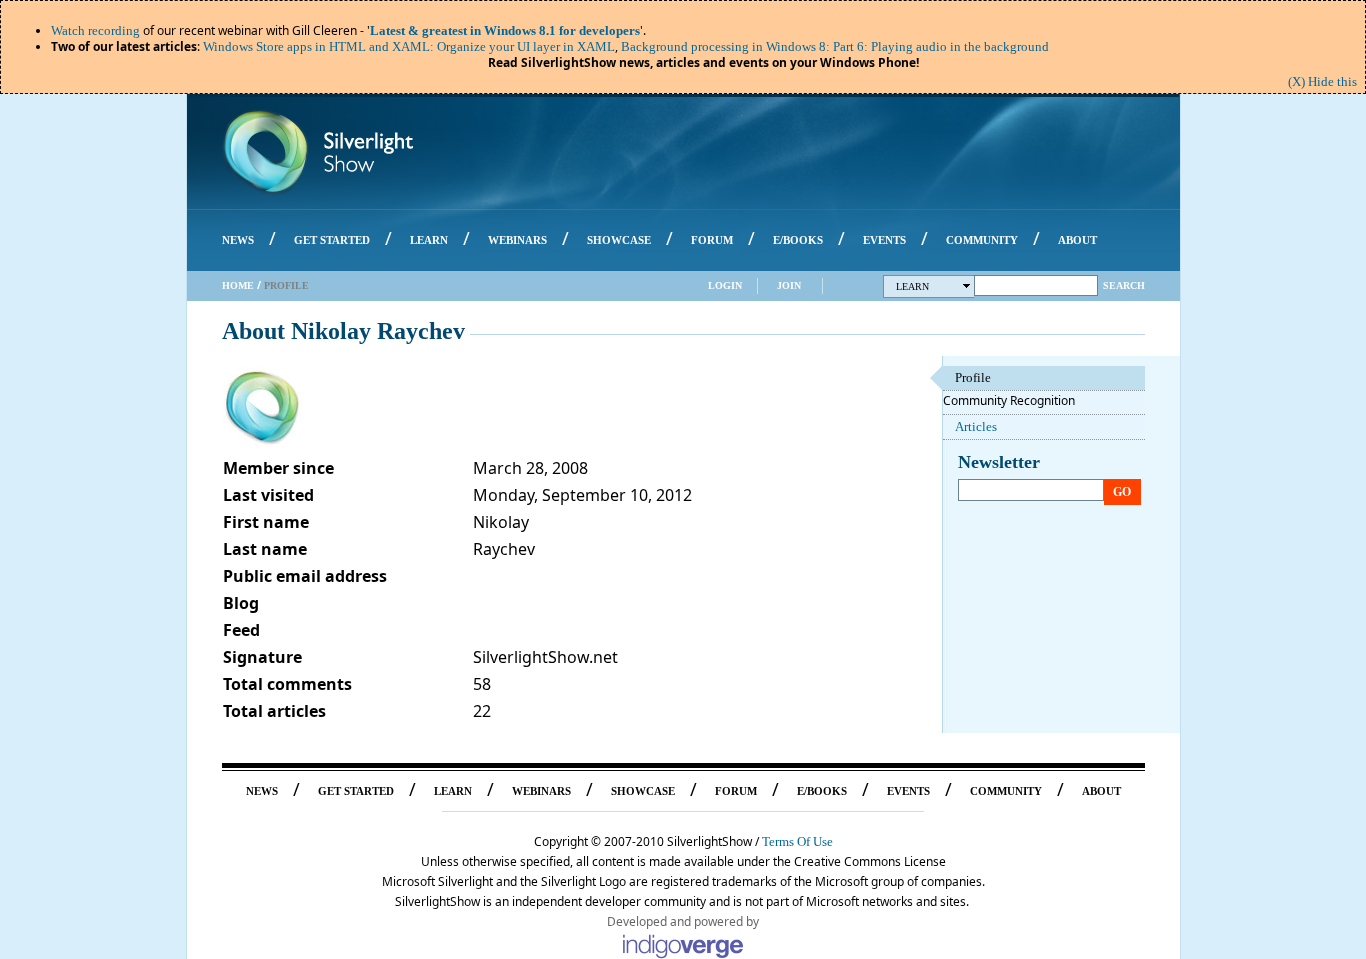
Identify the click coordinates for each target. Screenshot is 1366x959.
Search (1124, 285)
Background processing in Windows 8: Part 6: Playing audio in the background (835, 46)
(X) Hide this (1322, 81)
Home (238, 285)
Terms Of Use (797, 841)
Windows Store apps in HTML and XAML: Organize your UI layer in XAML (409, 46)
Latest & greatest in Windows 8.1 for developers (505, 30)
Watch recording (95, 30)
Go (1122, 492)
